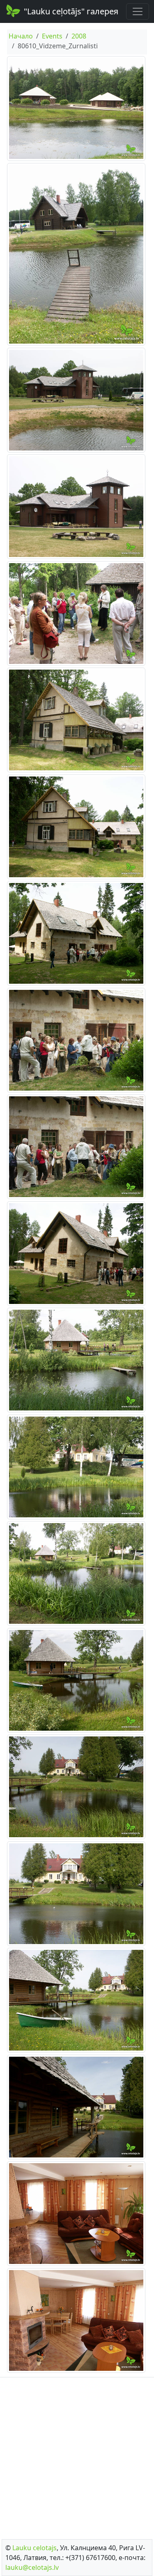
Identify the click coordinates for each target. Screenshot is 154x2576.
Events (52, 36)
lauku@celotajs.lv (32, 2567)
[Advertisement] (77, 2456)
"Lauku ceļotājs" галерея (71, 11)
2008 (79, 36)
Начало (21, 36)
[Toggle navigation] (138, 11)
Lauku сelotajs (34, 2548)
